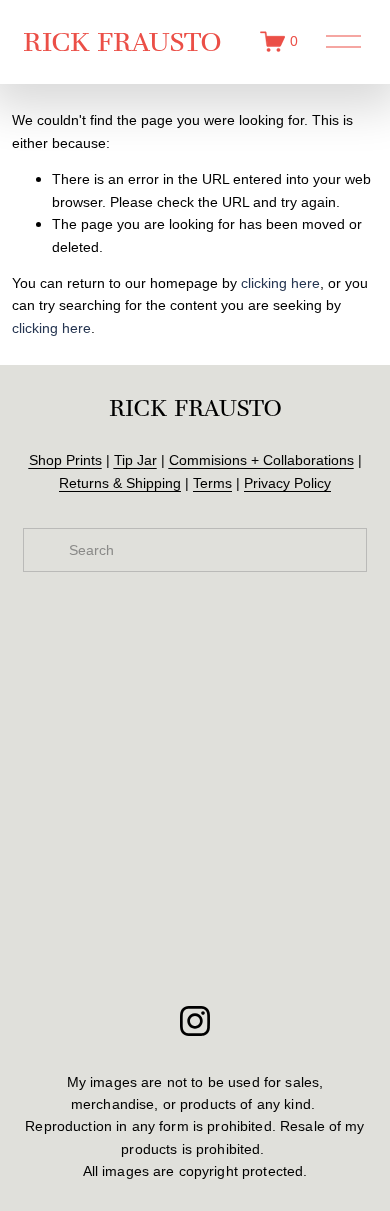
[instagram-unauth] (195, 1021)
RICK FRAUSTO (122, 41)
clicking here (280, 283)
